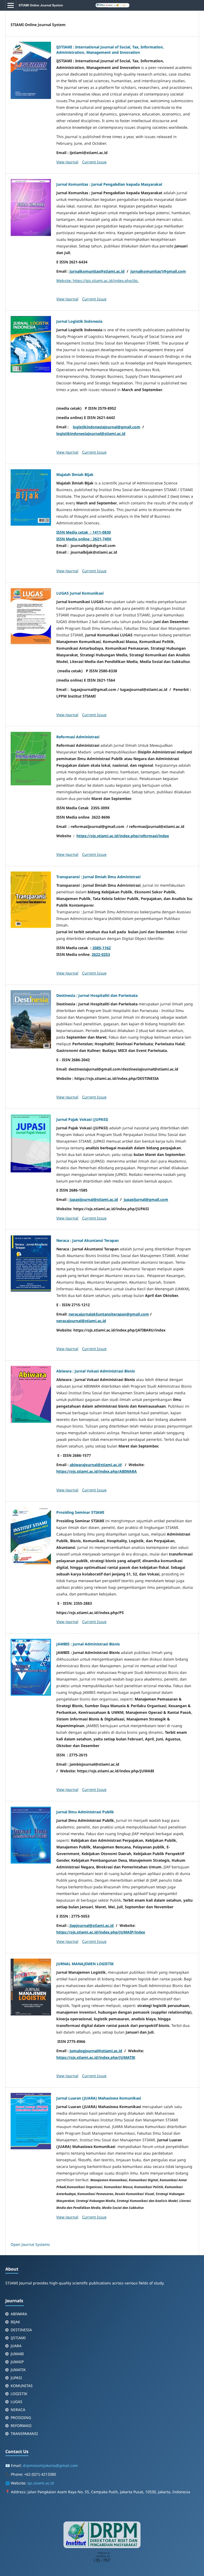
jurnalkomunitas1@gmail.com (158, 271)
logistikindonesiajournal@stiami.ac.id (91, 434)
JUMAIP (17, 2362)
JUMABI (17, 2354)
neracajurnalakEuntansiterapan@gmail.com (109, 1314)
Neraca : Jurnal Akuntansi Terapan (88, 1240)
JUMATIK (18, 2370)
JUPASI (16, 2378)
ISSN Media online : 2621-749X (84, 539)
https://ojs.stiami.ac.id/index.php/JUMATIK (96, 2057)
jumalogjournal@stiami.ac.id (96, 2051)
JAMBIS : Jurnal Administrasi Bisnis (88, 1644)
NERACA (18, 2410)
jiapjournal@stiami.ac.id (92, 1925)
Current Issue (94, 162)
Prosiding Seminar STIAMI (80, 1512)
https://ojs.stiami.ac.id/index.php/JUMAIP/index (101, 1932)
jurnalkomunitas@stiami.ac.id (97, 271)
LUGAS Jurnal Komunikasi (80, 593)
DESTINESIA (21, 2330)
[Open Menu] (11, 5)
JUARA (16, 2346)
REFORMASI (21, 2426)
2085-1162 (102, 948)
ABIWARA (19, 2314)
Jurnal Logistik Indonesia (79, 321)
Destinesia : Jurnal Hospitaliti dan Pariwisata (97, 995)
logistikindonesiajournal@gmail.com (107, 427)
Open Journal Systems (30, 2244)
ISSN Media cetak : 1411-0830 (84, 532)
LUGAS (16, 2402)
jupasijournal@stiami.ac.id (94, 1199)
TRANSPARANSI (24, 2434)
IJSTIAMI (18, 2338)
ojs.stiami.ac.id (41, 2483)
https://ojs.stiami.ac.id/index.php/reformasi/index (123, 836)
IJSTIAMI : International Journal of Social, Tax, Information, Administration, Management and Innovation (110, 50)
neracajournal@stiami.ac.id (81, 1321)
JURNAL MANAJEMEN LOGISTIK (85, 1964)
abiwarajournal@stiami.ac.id (96, 1465)
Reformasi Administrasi (78, 737)
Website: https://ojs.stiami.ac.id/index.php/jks (98, 281)
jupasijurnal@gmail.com (146, 1199)
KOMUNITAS (22, 2386)
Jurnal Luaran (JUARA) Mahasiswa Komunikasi (99, 2098)
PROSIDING (21, 2418)
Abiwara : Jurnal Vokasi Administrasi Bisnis (96, 1371)
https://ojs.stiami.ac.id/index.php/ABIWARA (97, 1471)
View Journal (67, 162)
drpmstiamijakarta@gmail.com (50, 2465)
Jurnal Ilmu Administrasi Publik (85, 1812)
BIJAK (15, 2322)
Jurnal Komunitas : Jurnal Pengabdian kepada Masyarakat (109, 184)
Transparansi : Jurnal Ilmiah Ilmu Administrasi (98, 877)
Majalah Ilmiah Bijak (75, 474)
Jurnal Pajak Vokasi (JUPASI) (82, 1119)
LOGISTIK (19, 2394)
